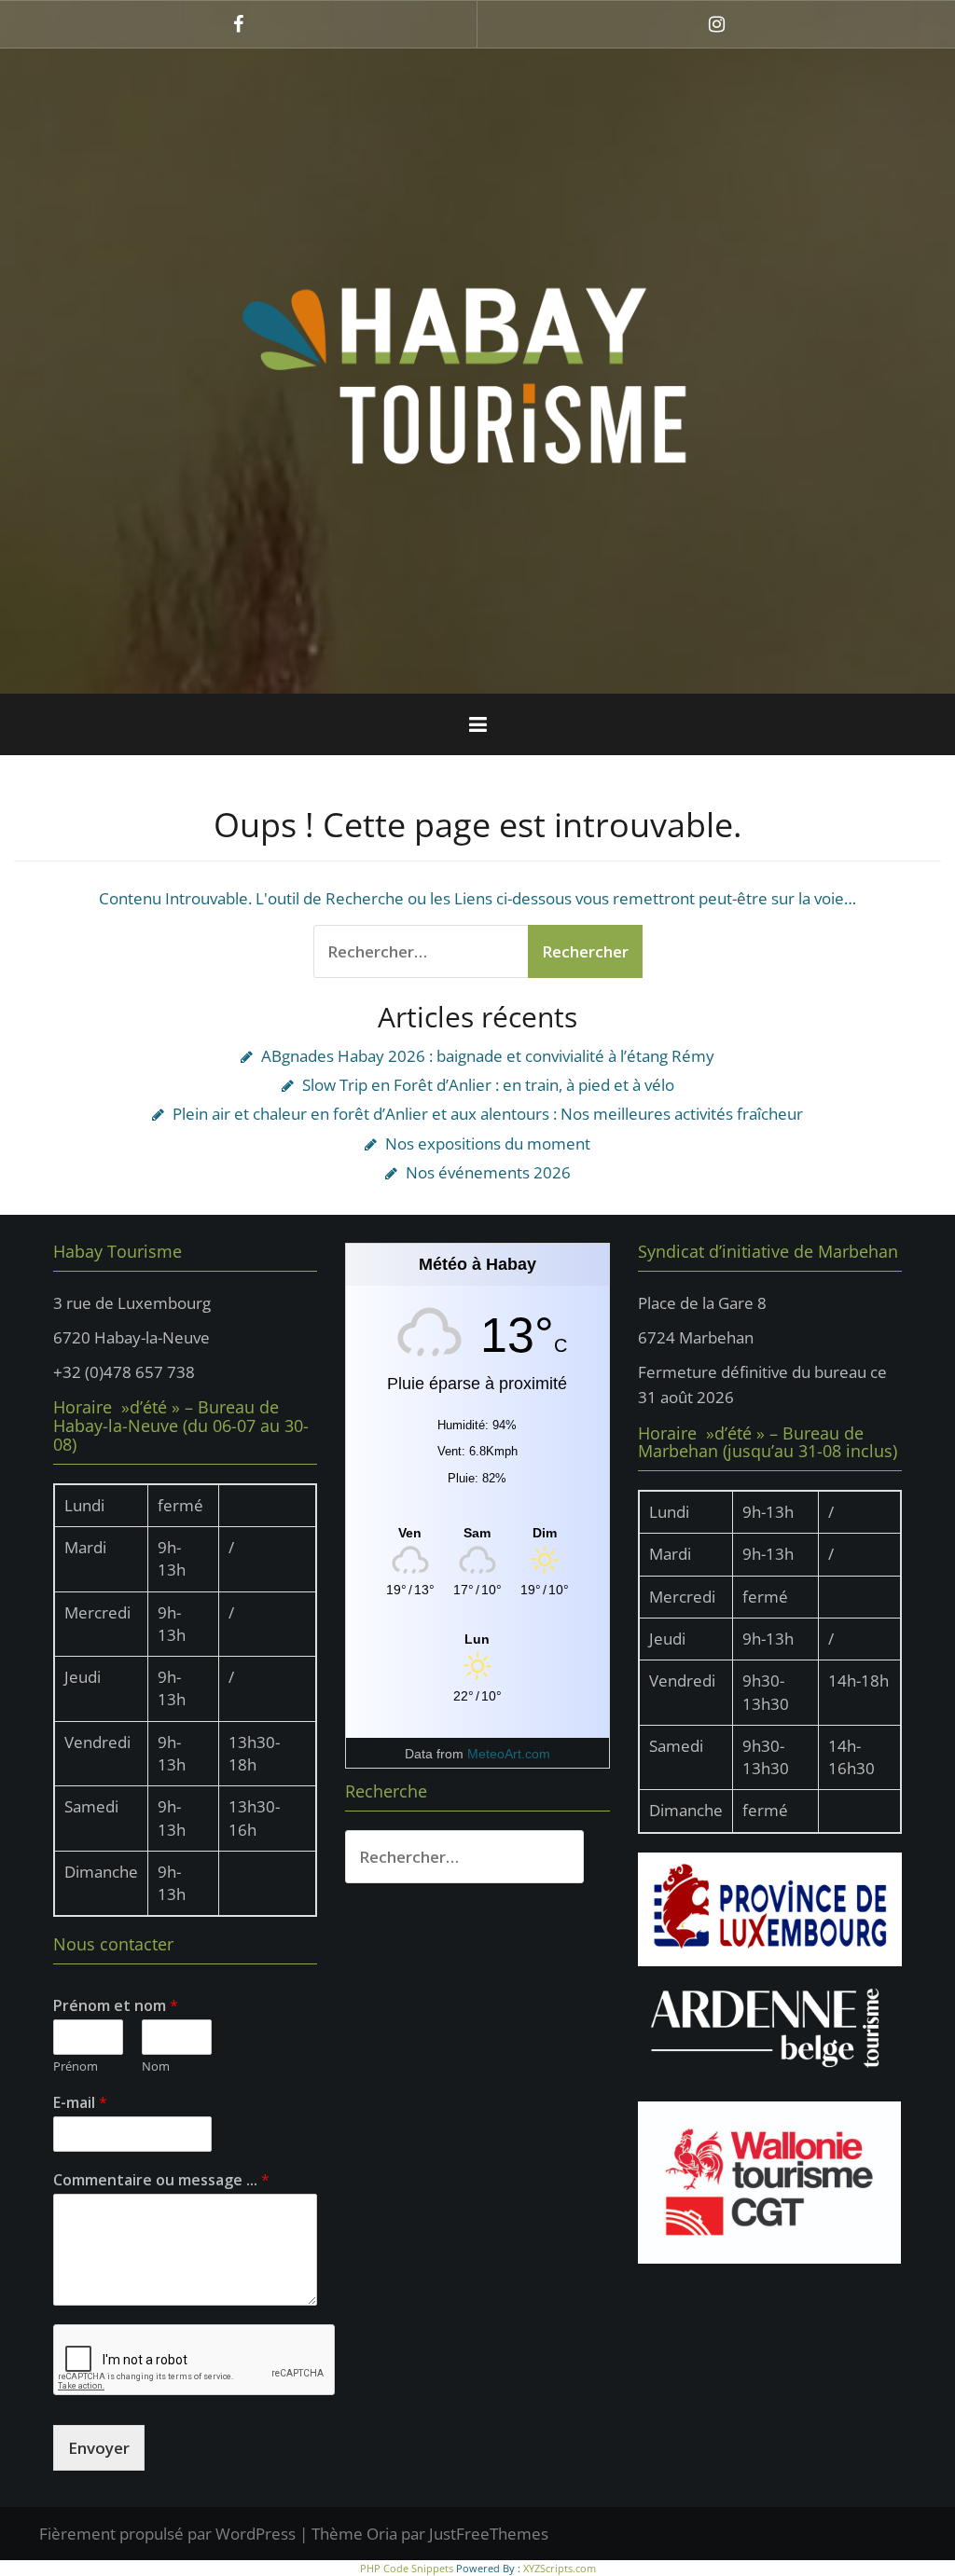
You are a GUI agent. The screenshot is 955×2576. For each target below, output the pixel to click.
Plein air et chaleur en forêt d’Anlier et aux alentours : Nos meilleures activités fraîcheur (488, 1114)
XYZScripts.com (560, 2568)
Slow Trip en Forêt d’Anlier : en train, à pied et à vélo (488, 1085)
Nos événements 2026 (488, 1172)
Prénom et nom (116, 2006)
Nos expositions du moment (488, 1143)
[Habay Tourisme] (477, 370)
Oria (382, 2534)
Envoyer (99, 2448)
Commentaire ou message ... (161, 2180)
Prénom (76, 2066)
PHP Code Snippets (407, 2568)
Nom (156, 2066)
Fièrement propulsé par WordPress (167, 2534)
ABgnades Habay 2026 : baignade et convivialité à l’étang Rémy (488, 1056)
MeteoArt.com (509, 1754)
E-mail (80, 2103)
